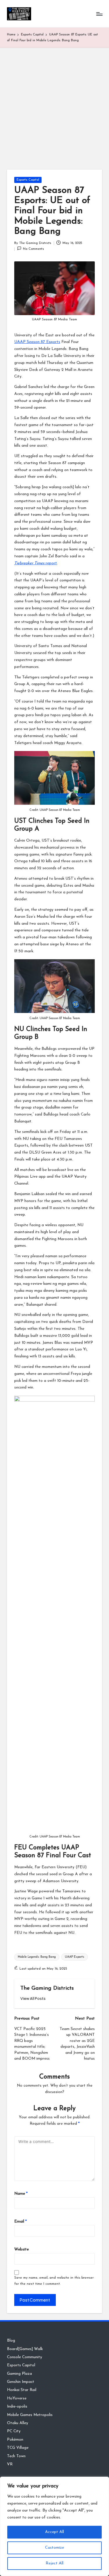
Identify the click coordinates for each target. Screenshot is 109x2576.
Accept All (54, 2532)
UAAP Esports (75, 1957)
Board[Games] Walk (25, 2349)
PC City (14, 2431)
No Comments (33, 249)
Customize (54, 2548)
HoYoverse (17, 2398)
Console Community (25, 2357)
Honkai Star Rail (22, 2390)
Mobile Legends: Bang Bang (37, 1957)
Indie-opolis (17, 2407)
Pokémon (15, 2440)
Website (22, 2249)
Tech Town (16, 2456)
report (36, 563)
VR (10, 2464)
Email (20, 2222)
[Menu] (99, 14)
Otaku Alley (18, 2423)
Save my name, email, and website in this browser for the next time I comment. (54, 2281)
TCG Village (18, 2448)
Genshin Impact (21, 2382)
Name (21, 2194)
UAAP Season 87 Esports (37, 342)
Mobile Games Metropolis (30, 2415)
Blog (11, 2341)
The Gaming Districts (47, 1988)
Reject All (54, 2563)
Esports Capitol (28, 180)
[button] (33, 1999)
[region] (54, 2526)
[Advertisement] (54, 105)
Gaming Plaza (19, 2374)
